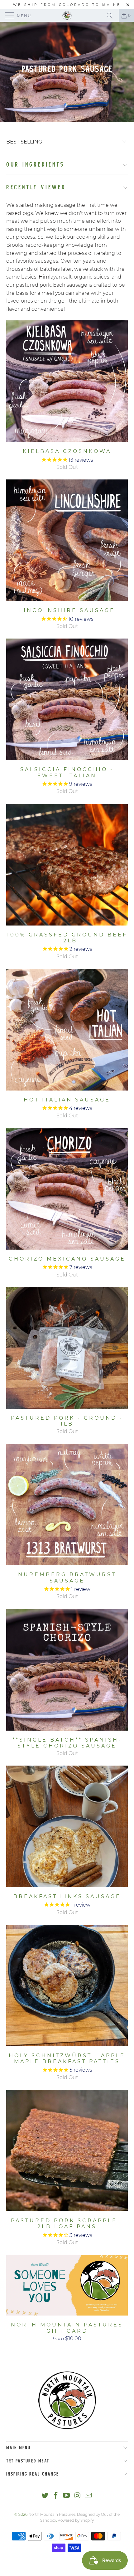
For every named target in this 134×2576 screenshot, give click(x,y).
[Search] (112, 16)
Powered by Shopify (76, 2520)
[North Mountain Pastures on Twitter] (45, 2496)
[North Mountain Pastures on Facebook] (56, 2496)
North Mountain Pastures (52, 2514)
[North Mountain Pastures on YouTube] (67, 2496)
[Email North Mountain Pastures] (89, 2496)
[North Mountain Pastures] (67, 16)
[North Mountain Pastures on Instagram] (78, 2496)
